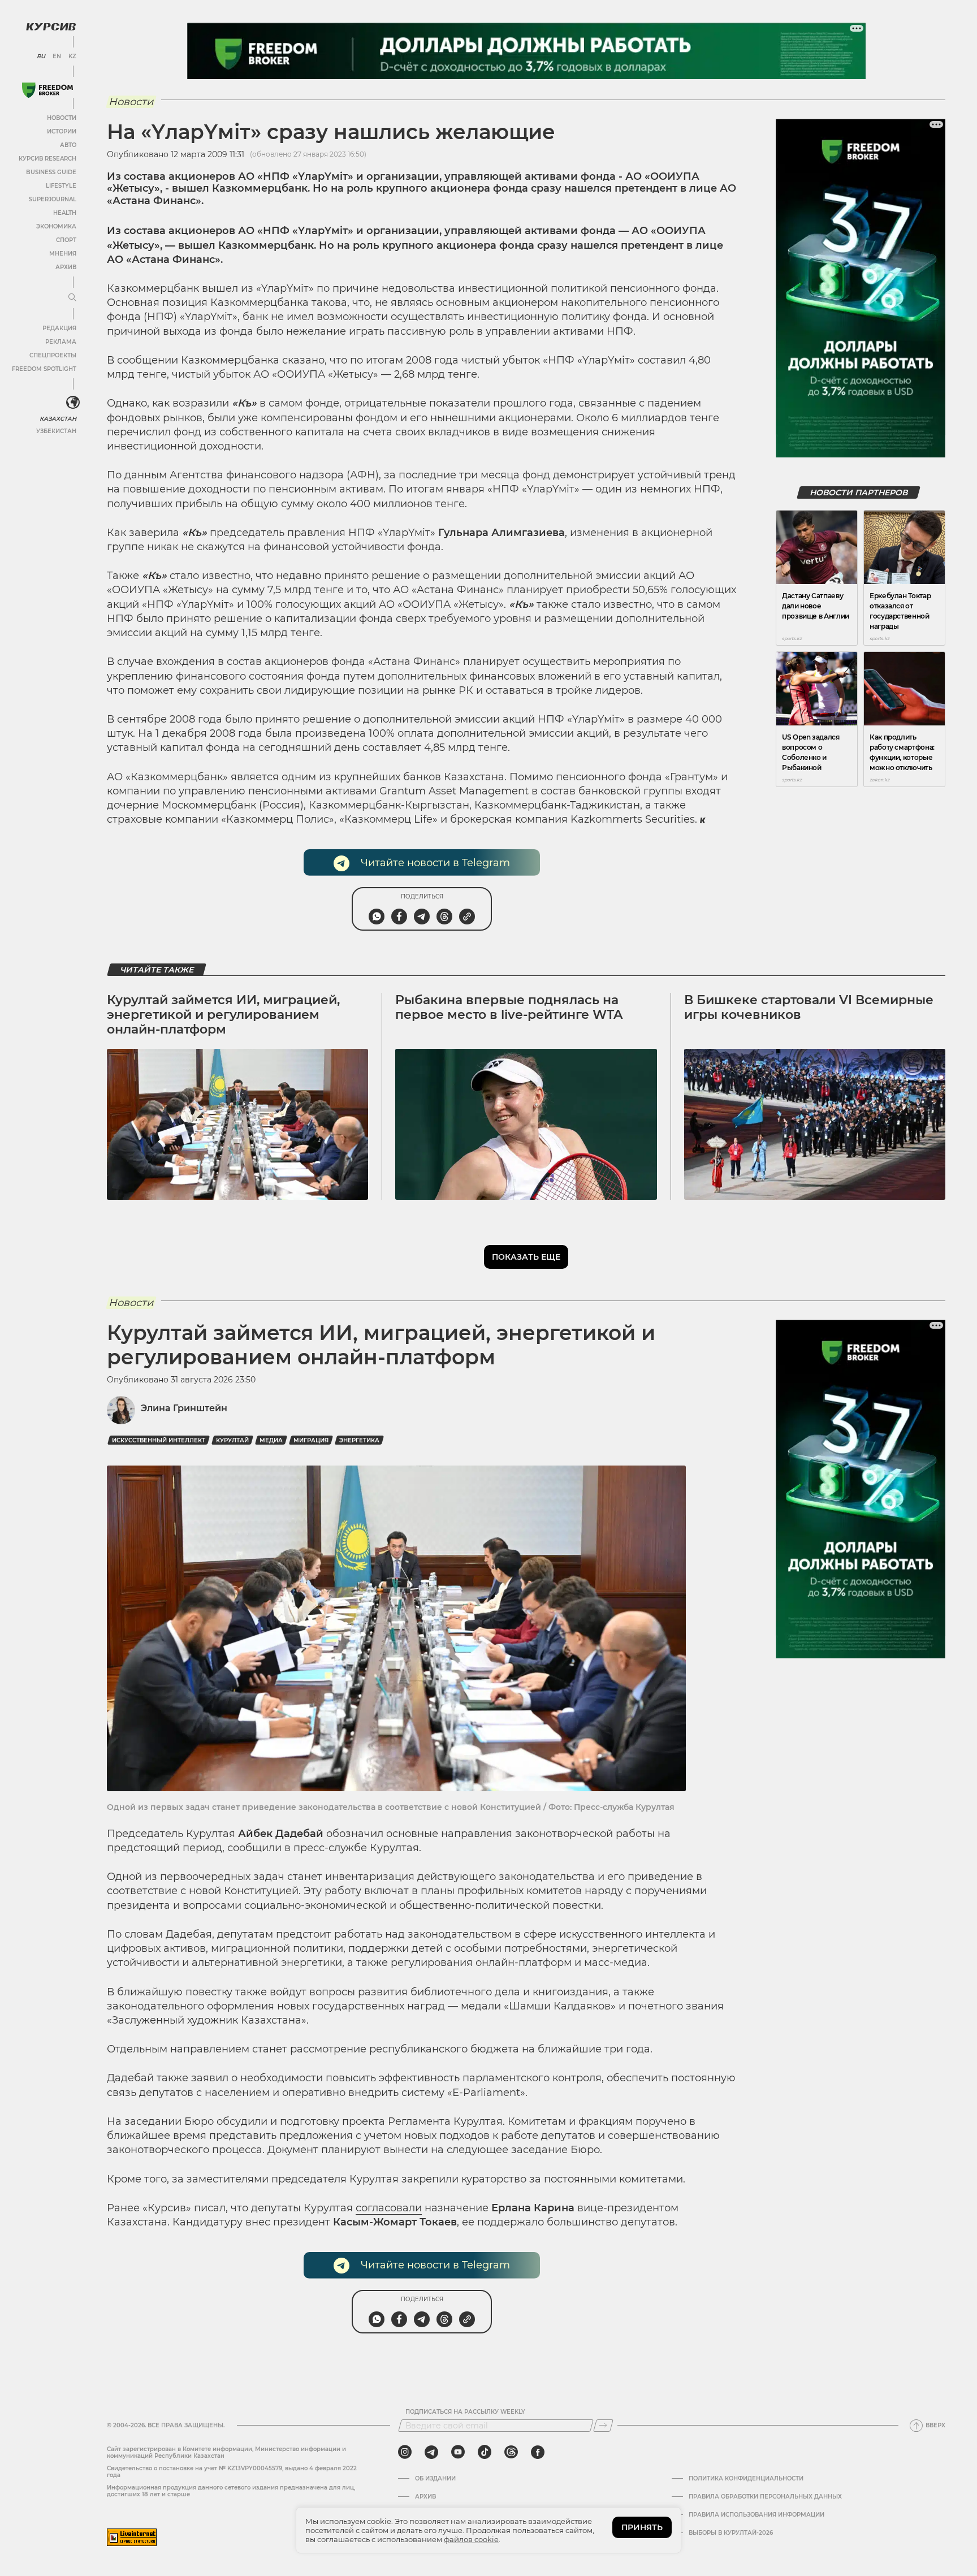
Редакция (59, 328)
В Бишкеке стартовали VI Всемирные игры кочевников (809, 1007)
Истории (62, 131)
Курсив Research (47, 159)
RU (41, 57)
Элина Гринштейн (184, 1408)
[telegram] (431, 2452)
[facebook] (538, 2452)
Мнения (63, 254)
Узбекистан (56, 431)
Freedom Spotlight (44, 369)
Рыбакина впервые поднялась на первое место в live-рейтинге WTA (509, 1007)
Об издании (435, 2479)
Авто (68, 145)
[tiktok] (485, 2452)
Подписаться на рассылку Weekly (465, 2412)
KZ (72, 57)
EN (57, 57)
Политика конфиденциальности (746, 2479)
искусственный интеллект (159, 1440)
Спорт (66, 240)
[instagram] (405, 2452)
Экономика (56, 226)
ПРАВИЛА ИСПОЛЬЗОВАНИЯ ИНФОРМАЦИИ (756, 2515)
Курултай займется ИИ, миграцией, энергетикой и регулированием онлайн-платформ (223, 1015)
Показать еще (526, 1257)
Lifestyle (61, 186)
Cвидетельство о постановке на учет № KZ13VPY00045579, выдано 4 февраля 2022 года (232, 2472)
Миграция (311, 1440)
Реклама (61, 342)
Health (65, 213)
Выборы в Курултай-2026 (731, 2533)
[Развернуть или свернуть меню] (72, 298)
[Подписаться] (603, 2426)
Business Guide (51, 172)
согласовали (389, 2208)
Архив (66, 267)
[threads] (511, 2452)
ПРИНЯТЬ (642, 2527)
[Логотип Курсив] (51, 27)
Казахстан (58, 419)
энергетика (359, 1440)
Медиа (271, 1440)
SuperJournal (53, 199)
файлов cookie (471, 2539)
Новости (62, 118)
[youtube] (458, 2452)
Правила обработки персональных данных (765, 2497)
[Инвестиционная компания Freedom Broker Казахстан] (47, 90)
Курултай (232, 1440)
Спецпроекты (53, 355)
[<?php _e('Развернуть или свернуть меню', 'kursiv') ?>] (73, 403)
